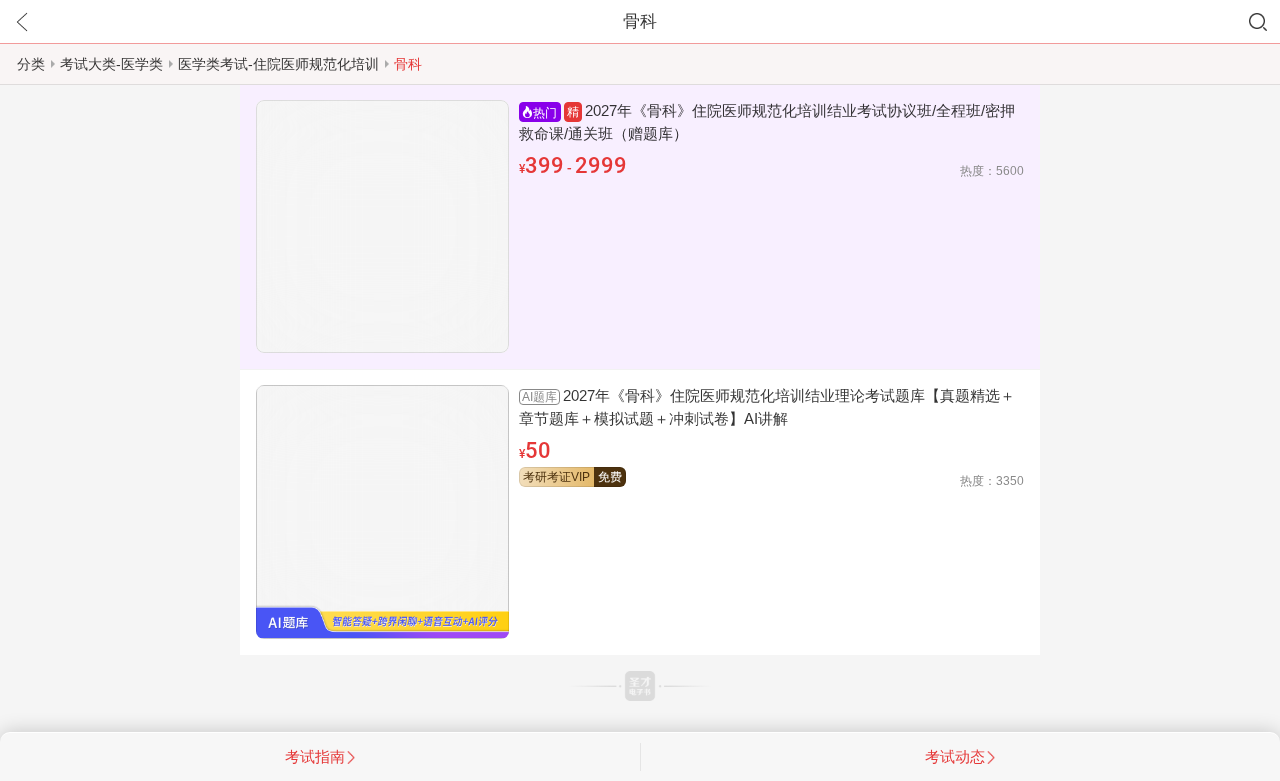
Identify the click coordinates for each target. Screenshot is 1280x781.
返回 (22, 22)
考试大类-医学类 (111, 64)
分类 (31, 64)
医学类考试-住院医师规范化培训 (278, 64)
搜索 (1258, 22)
